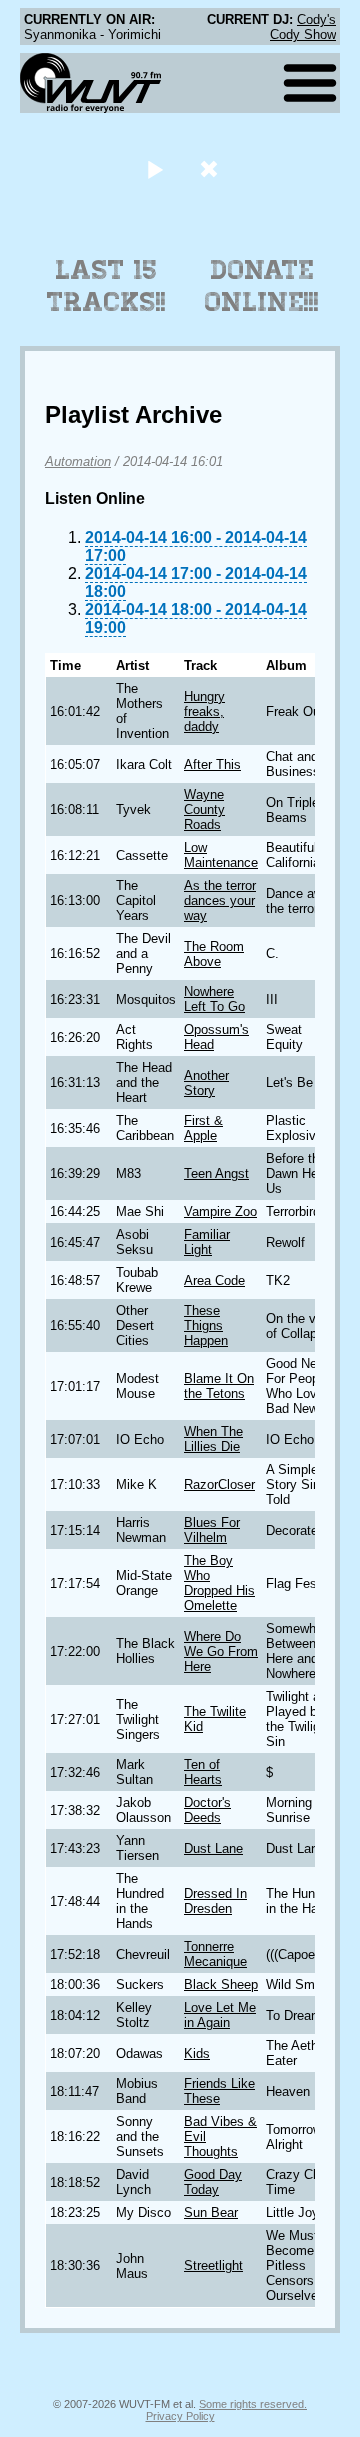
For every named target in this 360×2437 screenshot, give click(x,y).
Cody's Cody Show (303, 27)
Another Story (206, 1083)
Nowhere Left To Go (214, 999)
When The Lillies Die (213, 1439)
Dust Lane (213, 1848)
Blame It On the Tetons (219, 1386)
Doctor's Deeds (207, 1810)
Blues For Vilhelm (212, 1530)
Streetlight (213, 2265)
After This (212, 764)
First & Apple (203, 1128)
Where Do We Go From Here (221, 1651)
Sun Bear (211, 2212)
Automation (78, 461)
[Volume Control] (211, 168)
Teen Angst (216, 1173)
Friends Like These (219, 2091)
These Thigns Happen (206, 1325)
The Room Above (214, 954)
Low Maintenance (221, 855)
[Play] (154, 168)
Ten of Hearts (203, 1772)
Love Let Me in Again (220, 2015)
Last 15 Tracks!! (106, 286)
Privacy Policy (180, 2416)
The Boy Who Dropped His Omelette (219, 1583)
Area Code (214, 1280)
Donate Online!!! (262, 286)
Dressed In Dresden (215, 1901)
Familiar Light (207, 1242)
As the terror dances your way (220, 900)
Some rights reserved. (253, 2404)
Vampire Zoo (220, 1211)
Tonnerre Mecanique (215, 1954)
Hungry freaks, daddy (204, 711)
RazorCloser (219, 1484)
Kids (197, 2053)
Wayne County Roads (204, 809)
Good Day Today (213, 2182)
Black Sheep (221, 1984)
